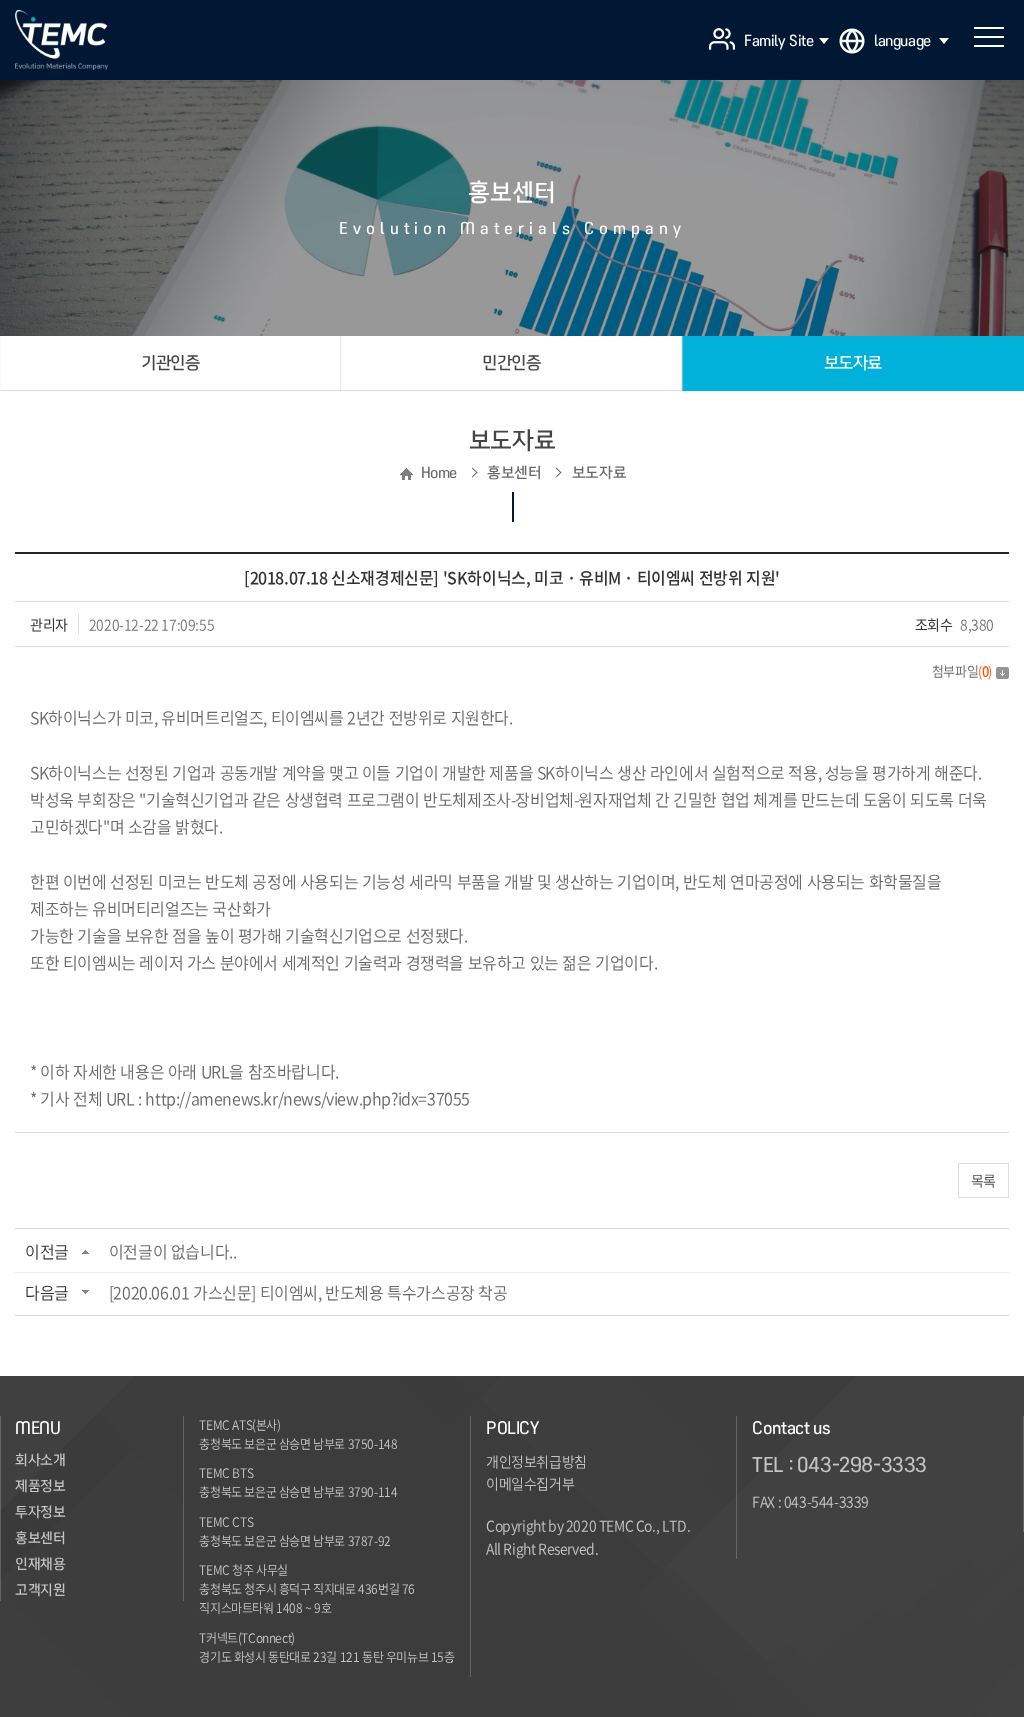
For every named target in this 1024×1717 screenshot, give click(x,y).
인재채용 (40, 1564)
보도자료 (853, 362)
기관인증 (170, 362)
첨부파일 (962, 670)
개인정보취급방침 (536, 1461)
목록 (983, 1180)
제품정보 (40, 1486)
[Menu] (989, 37)
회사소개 (40, 1460)
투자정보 (40, 1512)
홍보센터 (40, 1538)
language (902, 40)
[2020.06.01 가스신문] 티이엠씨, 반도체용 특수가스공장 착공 (308, 1292)
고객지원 (40, 1590)
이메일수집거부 (530, 1483)
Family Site (779, 40)
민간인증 (511, 362)
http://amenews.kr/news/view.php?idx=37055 (307, 1098)
